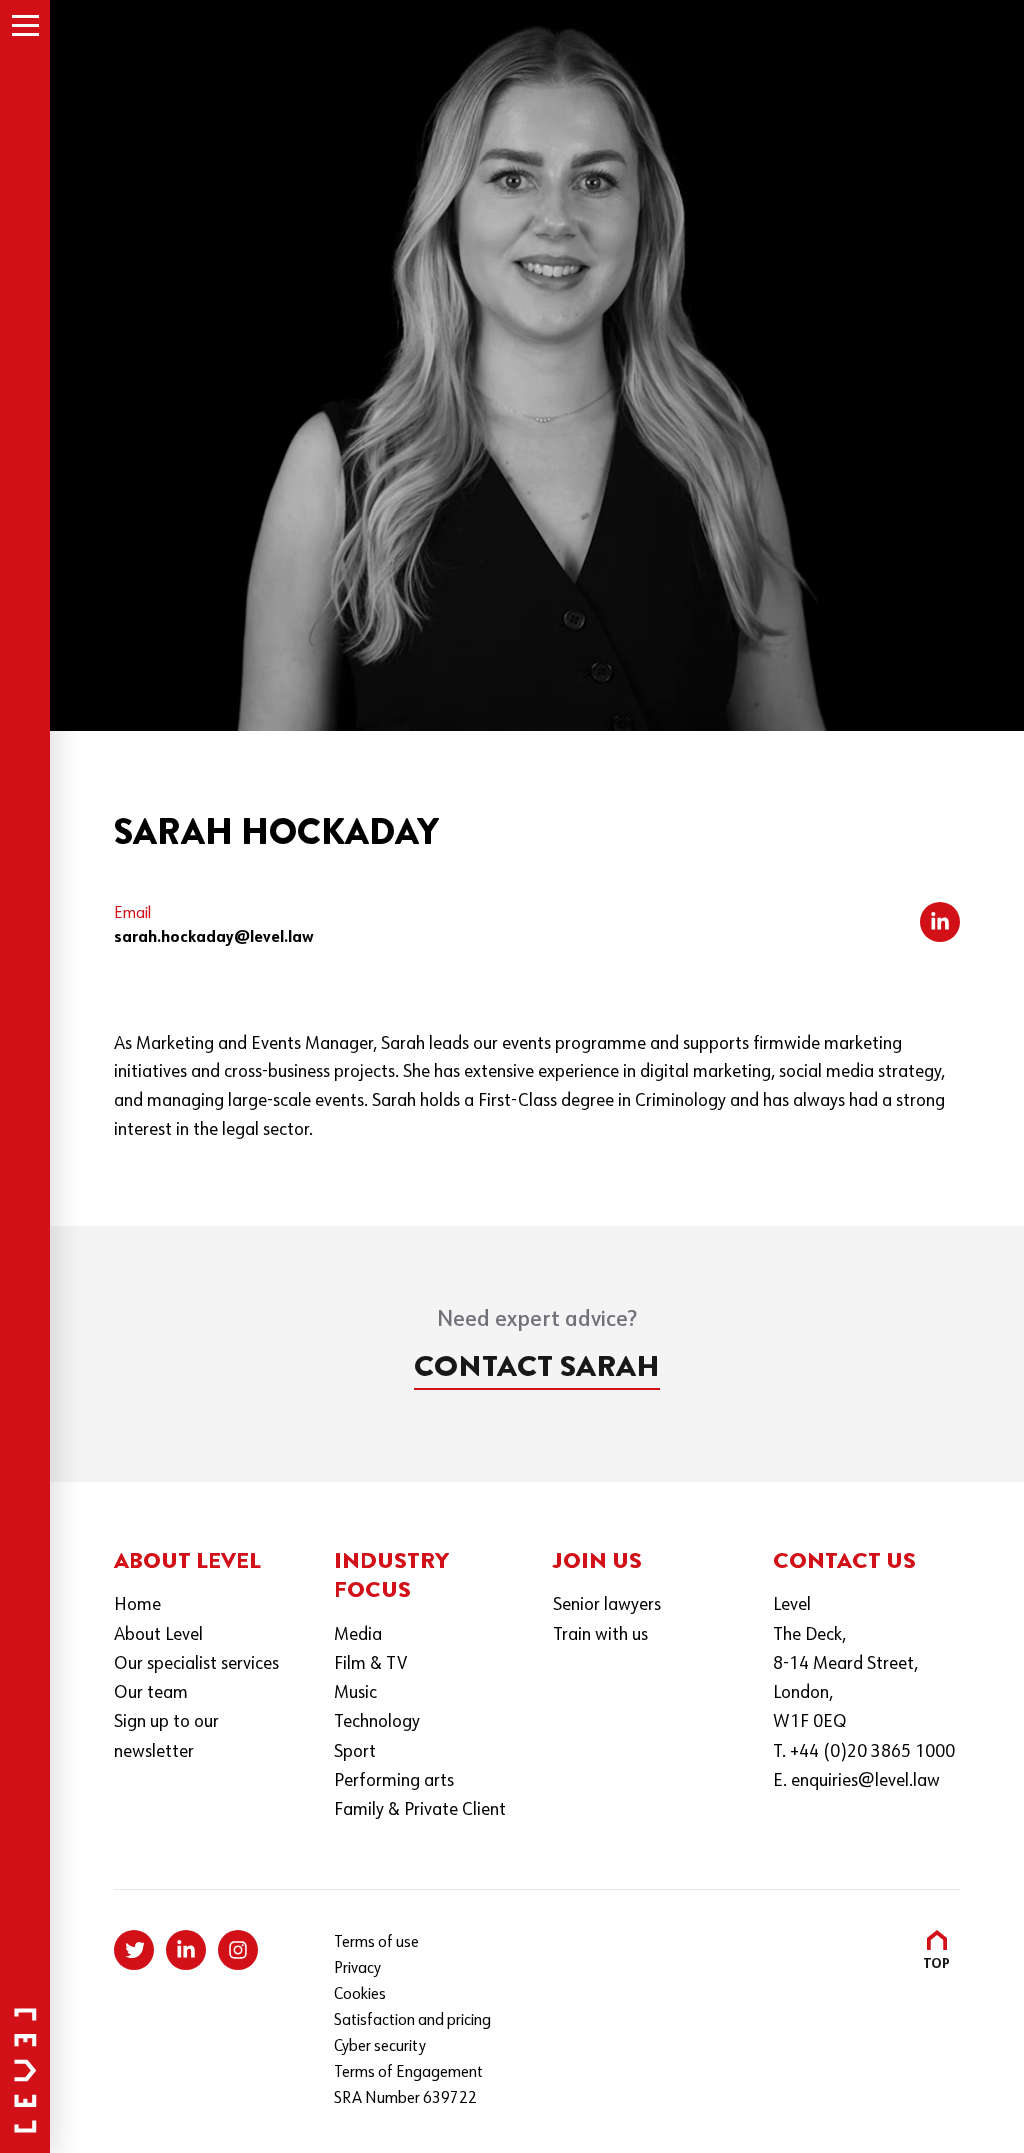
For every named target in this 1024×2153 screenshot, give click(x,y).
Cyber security (380, 2047)
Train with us (600, 1635)
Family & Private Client (420, 1810)
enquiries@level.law (865, 1781)
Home (137, 1605)
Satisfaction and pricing (412, 2021)
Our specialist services (196, 1664)
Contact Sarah (537, 1366)
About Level (158, 1635)
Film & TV (370, 1664)
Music (355, 1693)
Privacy (357, 1969)
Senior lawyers (607, 1605)
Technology (377, 1722)
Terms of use (376, 1943)
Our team (151, 1693)
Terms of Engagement (408, 2073)
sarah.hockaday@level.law (214, 938)
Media (358, 1635)
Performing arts (394, 1781)
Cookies (360, 1995)
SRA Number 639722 (405, 2099)
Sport (355, 1752)
